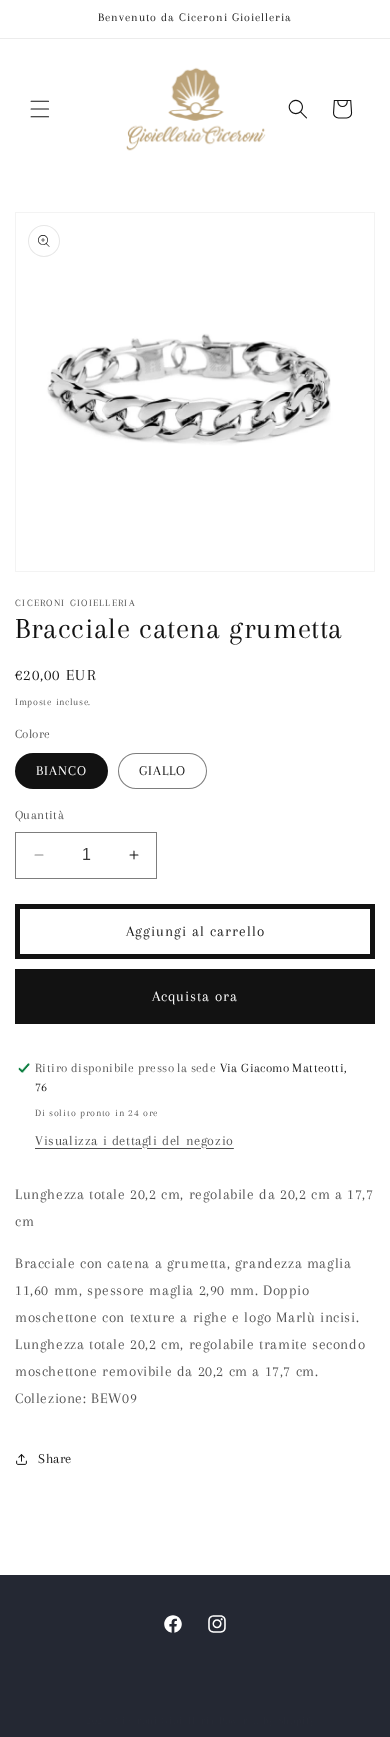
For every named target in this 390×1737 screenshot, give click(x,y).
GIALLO (162, 770)
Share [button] (55, 1458)
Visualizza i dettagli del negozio (134, 1140)
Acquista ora (195, 996)
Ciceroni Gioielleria (165, 1720)
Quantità (39, 815)
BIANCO (61, 770)
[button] (40, 109)
